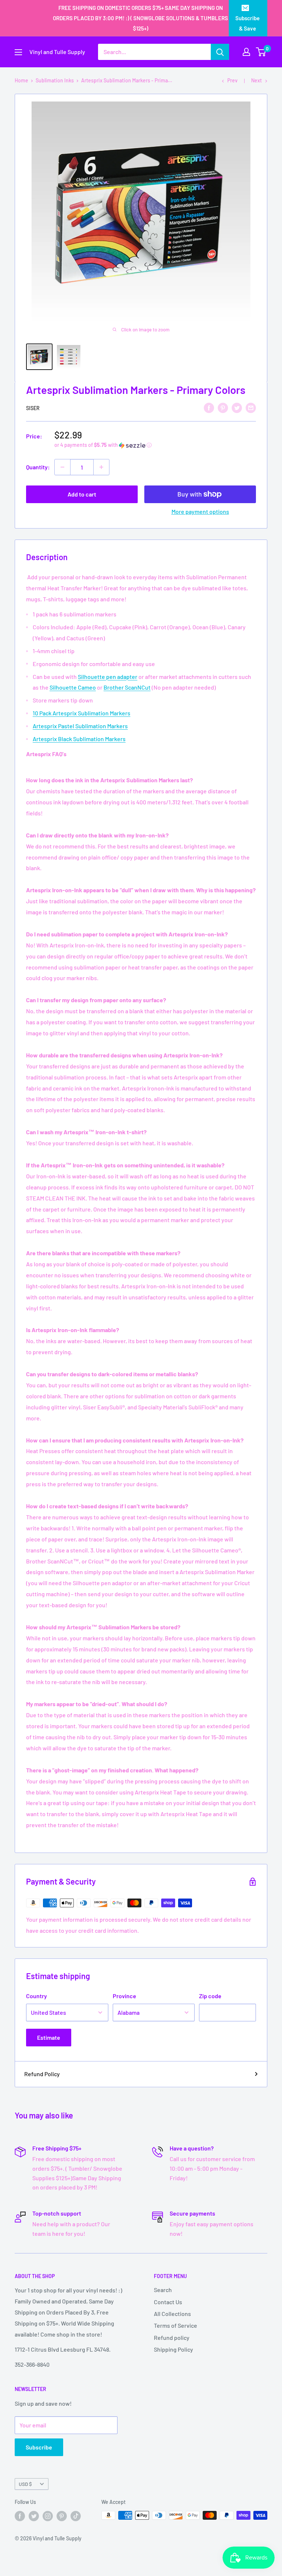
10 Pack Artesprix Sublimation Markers (82, 713)
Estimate (49, 2037)
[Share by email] (251, 407)
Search (163, 2290)
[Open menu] (18, 52)
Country (37, 1996)
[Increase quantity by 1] (101, 467)
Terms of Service (176, 2325)
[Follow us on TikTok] (76, 2516)
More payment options (200, 511)
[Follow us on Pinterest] (62, 2516)
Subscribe (39, 2447)
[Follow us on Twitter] (34, 2516)
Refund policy (172, 2337)
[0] (261, 52)
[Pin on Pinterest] (223, 407)
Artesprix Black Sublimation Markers (79, 739)
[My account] (246, 52)
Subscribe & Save (247, 23)
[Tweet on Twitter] (237, 407)
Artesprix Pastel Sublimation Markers (80, 726)
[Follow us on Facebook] (20, 2516)
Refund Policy (42, 2074)
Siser (33, 408)
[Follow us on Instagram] (48, 2516)
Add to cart (82, 494)
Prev (232, 80)
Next (256, 80)
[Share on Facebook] (209, 407)
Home (21, 80)
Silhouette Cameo (73, 687)
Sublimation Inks (55, 80)
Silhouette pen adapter (108, 677)
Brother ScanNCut (127, 687)
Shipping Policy (173, 2349)
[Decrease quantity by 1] (62, 467)
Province (124, 1996)
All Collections (172, 2314)
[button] (155, 445)
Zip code (210, 1996)
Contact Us (168, 2302)
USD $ (25, 2484)
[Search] (220, 52)
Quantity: (38, 467)
